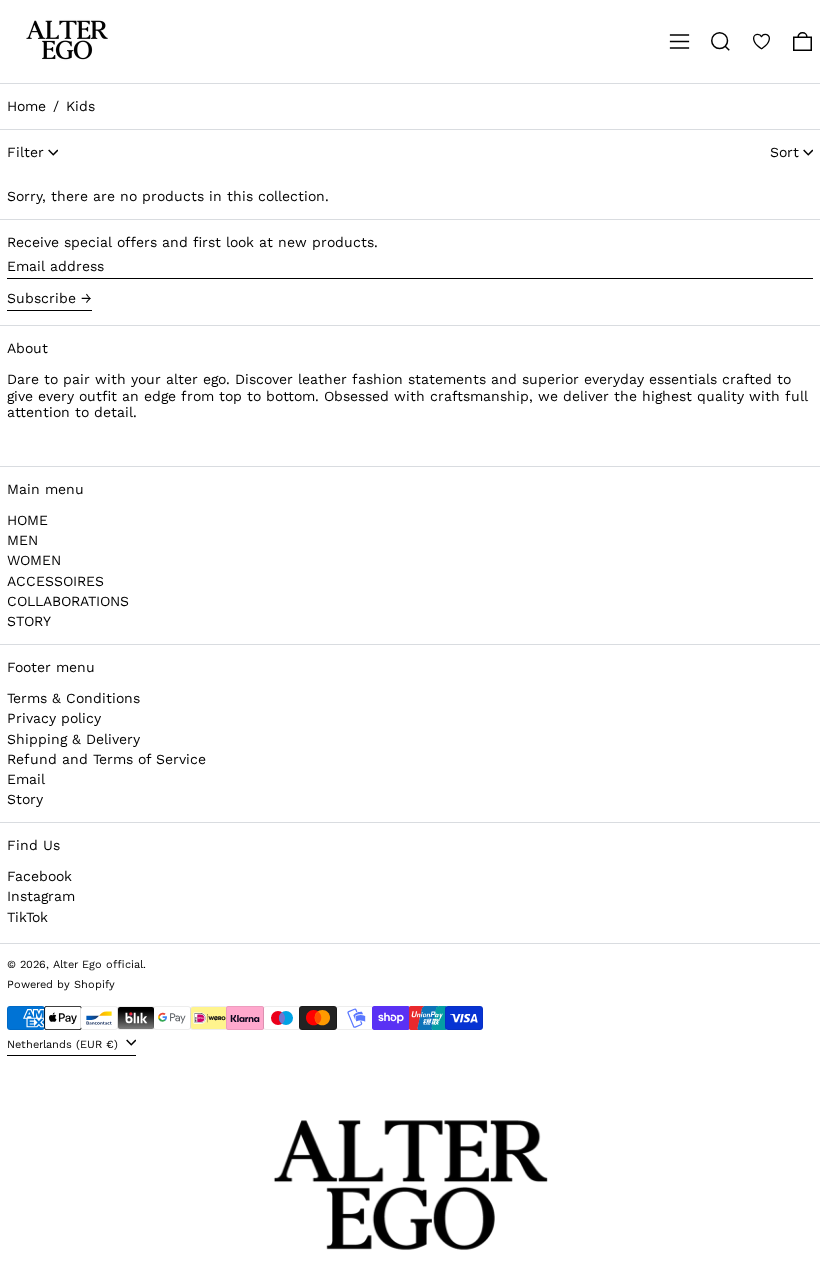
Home (26, 106)
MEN (22, 540)
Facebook (39, 876)
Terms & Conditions (73, 698)
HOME (27, 520)
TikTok (27, 917)
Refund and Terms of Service (106, 759)
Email (26, 779)
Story (25, 799)
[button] (720, 41)
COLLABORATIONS (68, 601)
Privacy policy (54, 718)
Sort (784, 152)
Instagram (41, 896)
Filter (25, 152)
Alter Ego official (98, 964)
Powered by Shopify (61, 984)
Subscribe (41, 298)
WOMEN (34, 560)
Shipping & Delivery (73, 739)
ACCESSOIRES (55, 581)
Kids (80, 106)
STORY (29, 621)
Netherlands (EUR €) (64, 1044)
